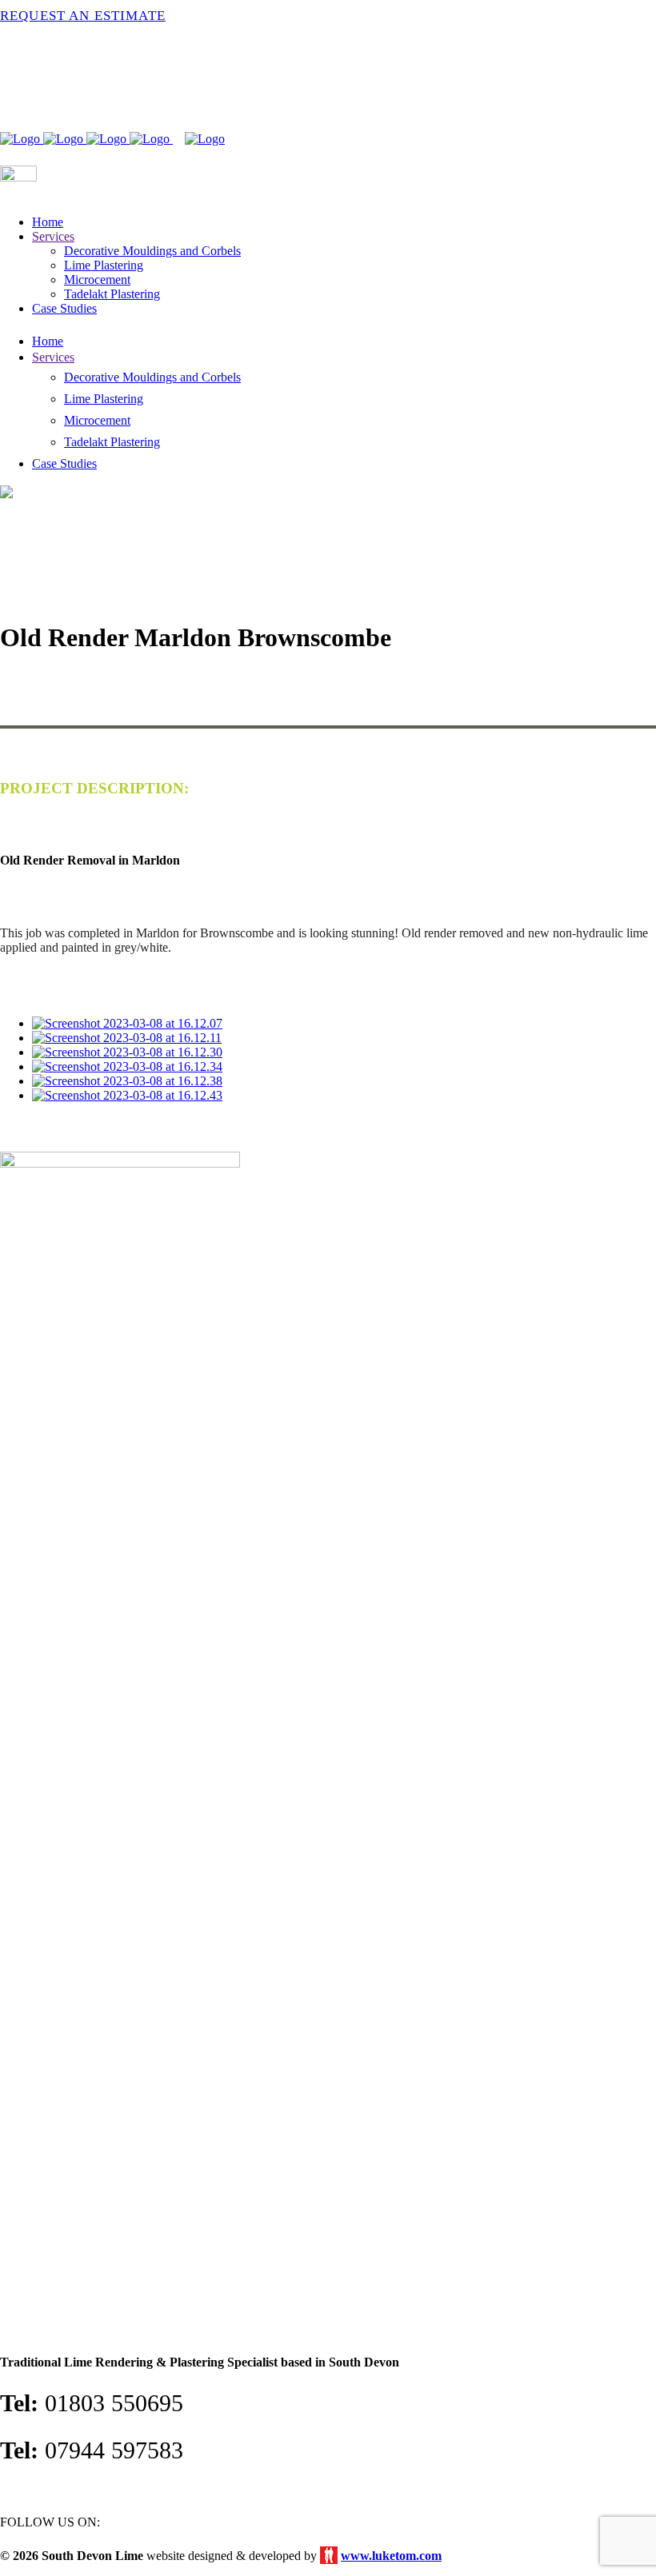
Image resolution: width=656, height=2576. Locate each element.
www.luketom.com (391, 2556)
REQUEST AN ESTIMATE (83, 16)
